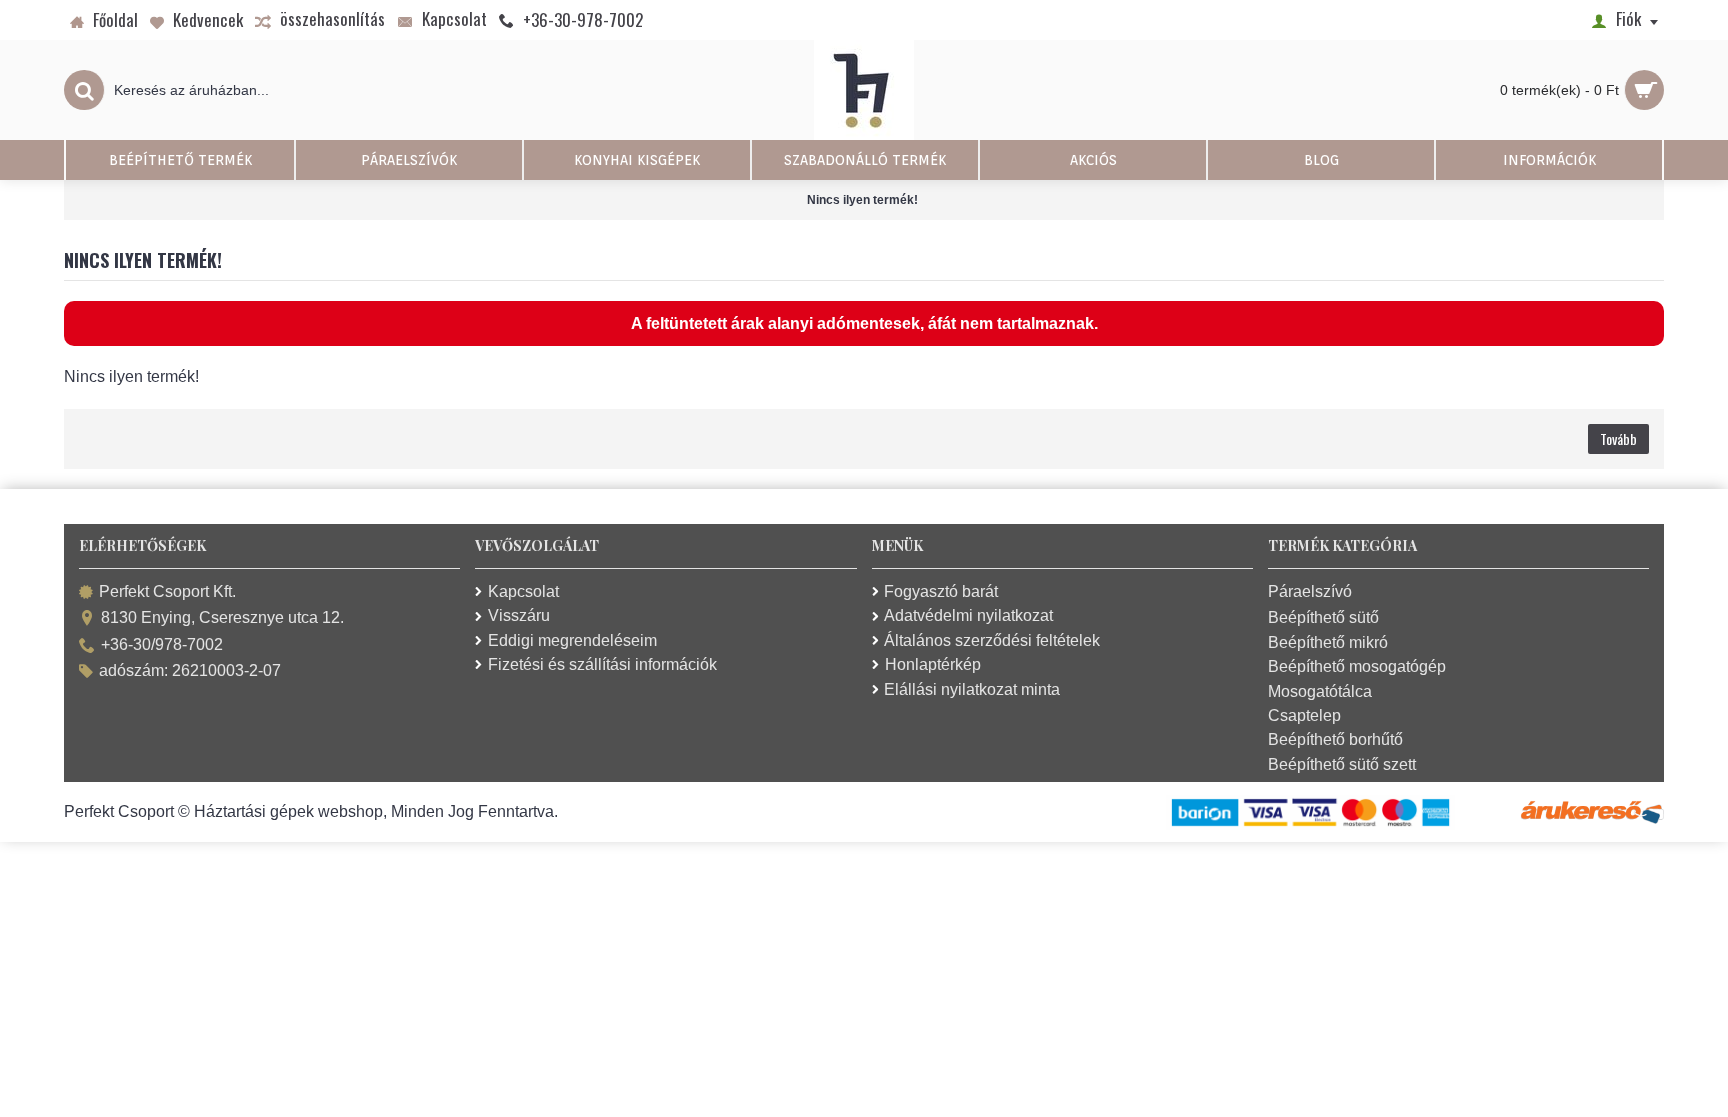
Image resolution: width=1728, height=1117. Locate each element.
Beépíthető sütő (1323, 617)
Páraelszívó (1310, 591)
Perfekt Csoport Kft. (167, 591)
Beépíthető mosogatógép (1357, 666)
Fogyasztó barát (941, 591)
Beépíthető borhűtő (1335, 739)
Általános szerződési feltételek (992, 640)
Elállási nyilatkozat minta (972, 689)
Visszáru (519, 615)
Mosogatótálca (1320, 691)
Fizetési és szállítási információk (602, 664)
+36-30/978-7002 (162, 644)
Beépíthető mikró (1328, 642)
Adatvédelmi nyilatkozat (968, 615)
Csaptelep (1304, 715)
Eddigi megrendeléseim (572, 640)
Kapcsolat (523, 591)
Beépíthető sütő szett (1342, 764)
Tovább (1618, 438)
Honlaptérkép (933, 664)
